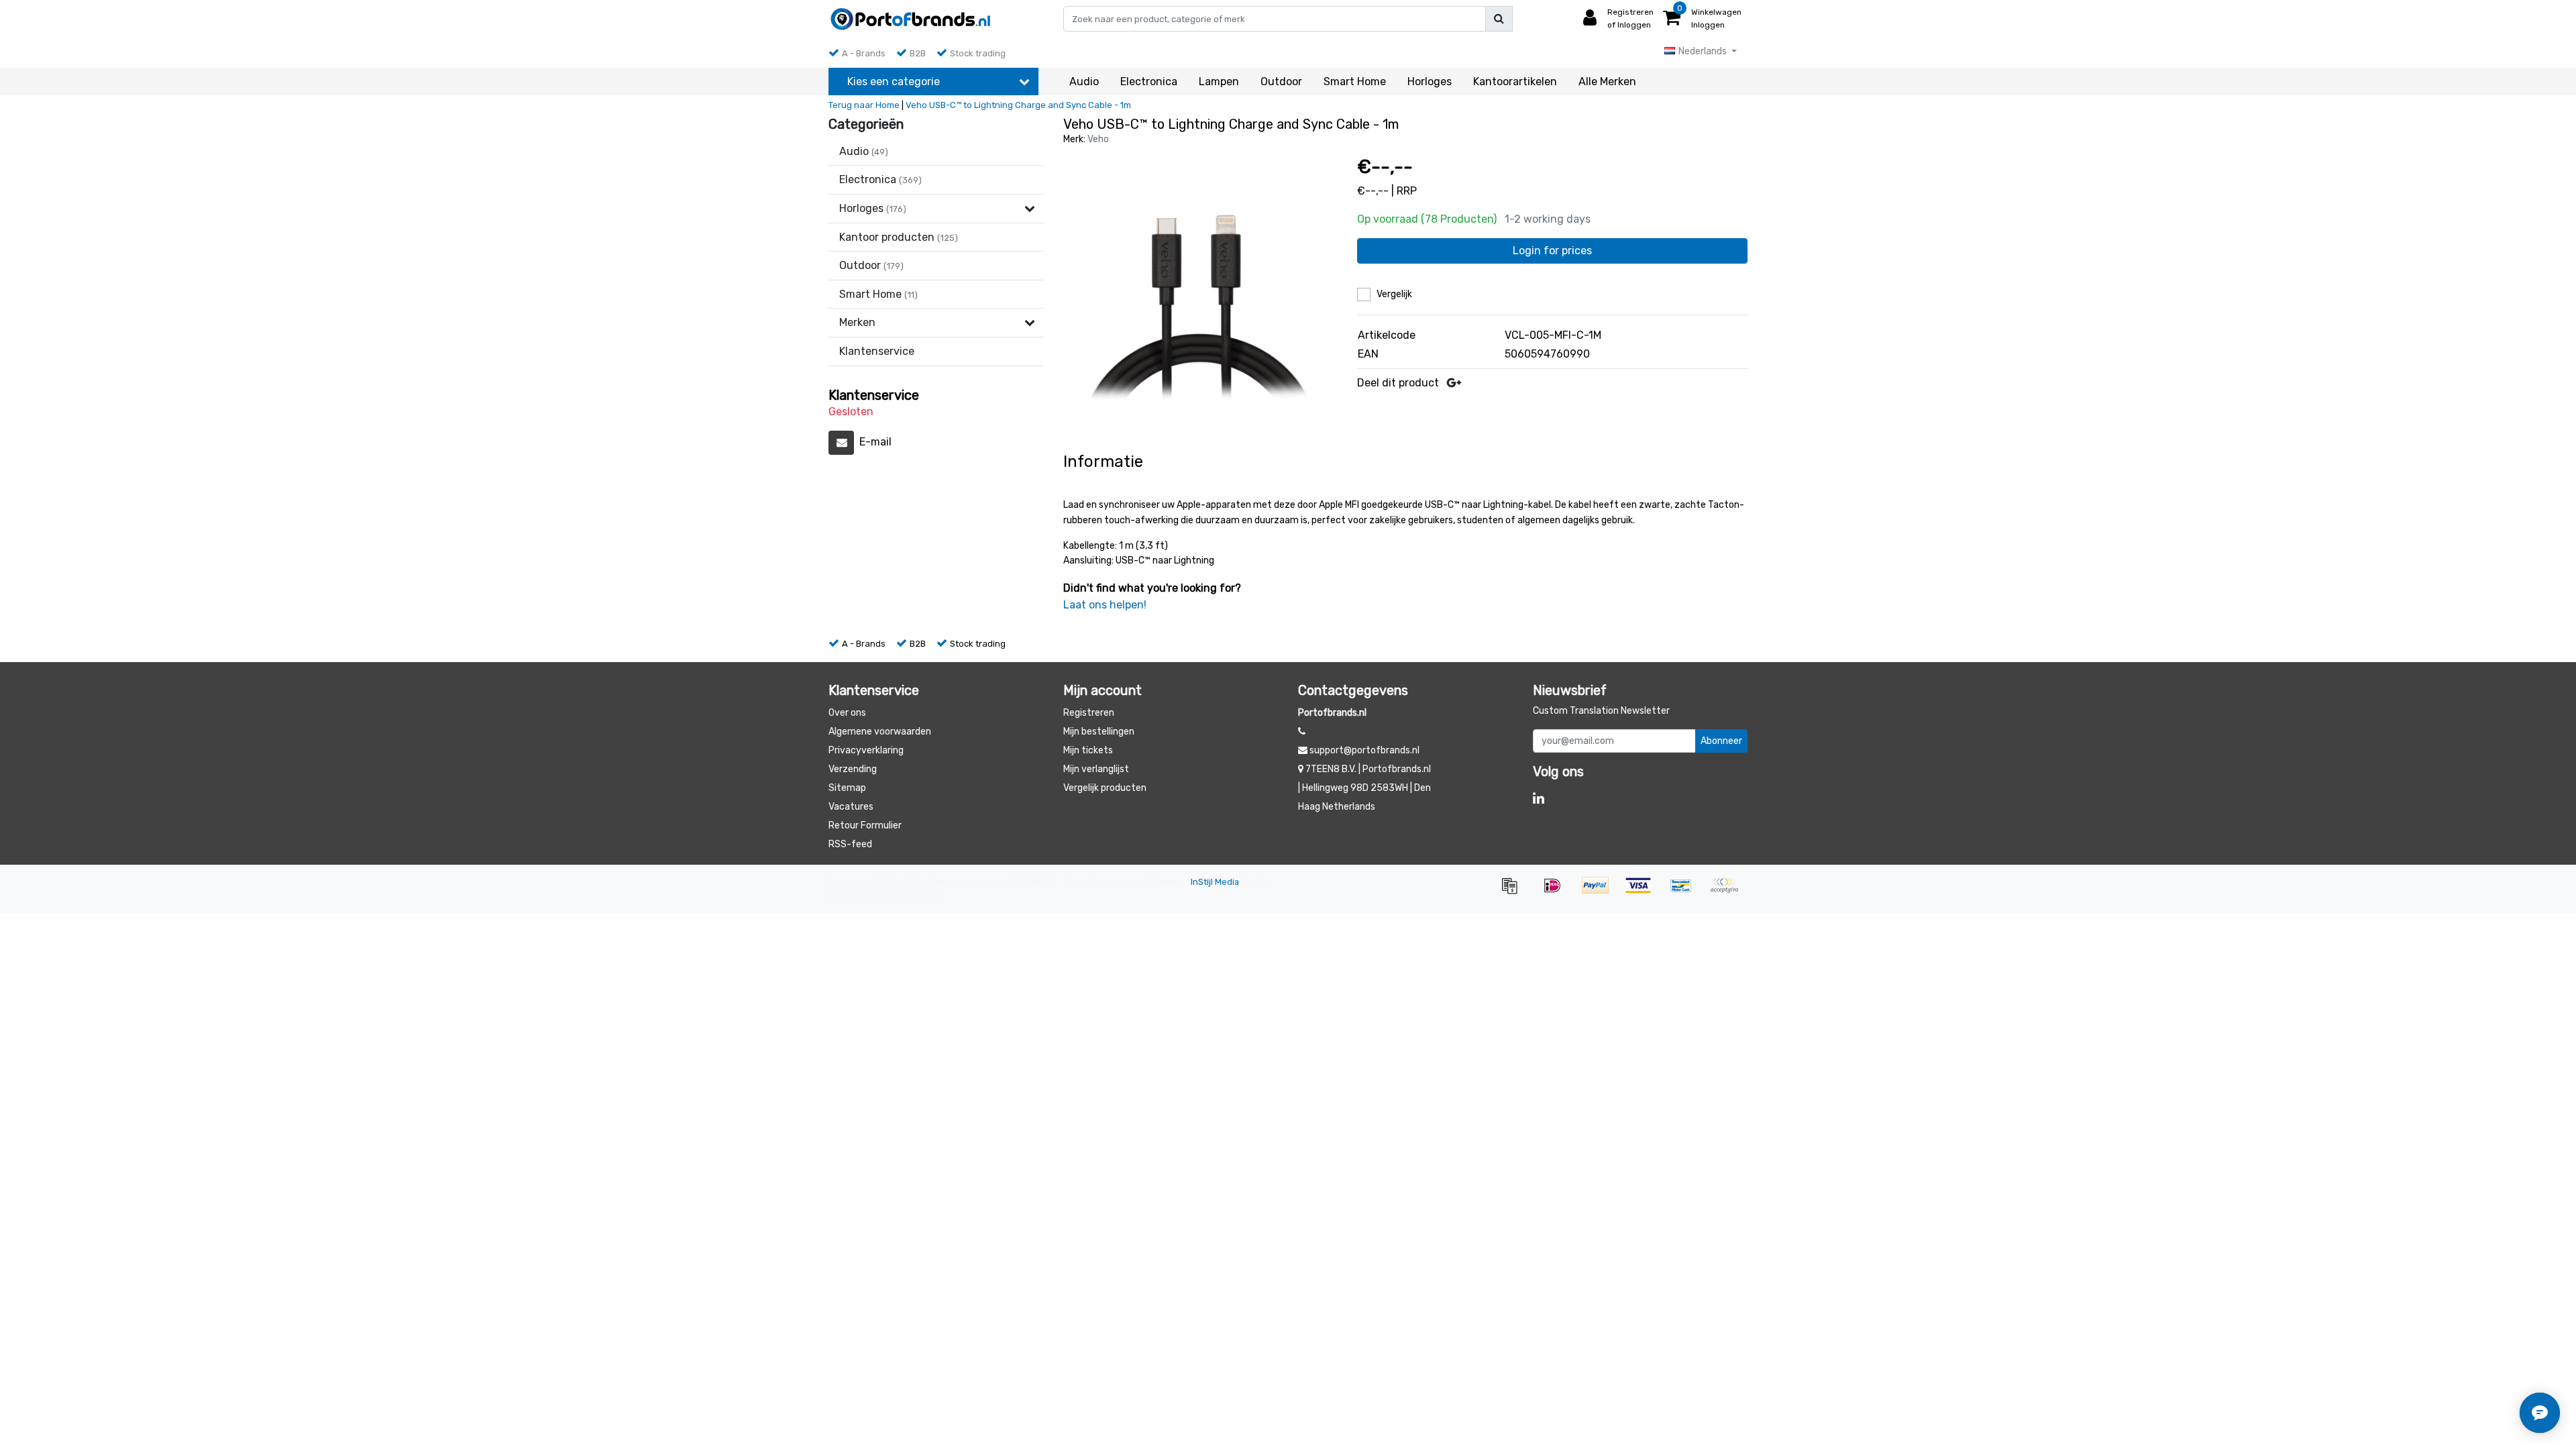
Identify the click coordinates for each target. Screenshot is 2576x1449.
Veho (1098, 139)
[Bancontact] (1686, 892)
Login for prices (1552, 251)
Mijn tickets (1088, 750)
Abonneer (1721, 741)
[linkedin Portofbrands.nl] (1539, 798)
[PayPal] (1600, 892)
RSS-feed (850, 844)
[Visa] (1643, 892)
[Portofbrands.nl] (911, 19)
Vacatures (851, 807)
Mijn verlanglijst (1096, 769)
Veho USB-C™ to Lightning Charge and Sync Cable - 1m (1018, 105)
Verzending (853, 769)
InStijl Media (1215, 882)
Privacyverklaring (866, 750)
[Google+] (1454, 383)
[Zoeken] (1499, 19)
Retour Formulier (865, 825)
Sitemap (847, 788)
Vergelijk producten (1105, 788)
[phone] (1302, 732)
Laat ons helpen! (1105, 605)
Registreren (1089, 713)
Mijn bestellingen (1099, 732)
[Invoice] (1514, 892)
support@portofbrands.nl (1364, 750)
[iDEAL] (1557, 892)
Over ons (847, 713)
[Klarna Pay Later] (1727, 892)
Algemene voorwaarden (880, 732)
